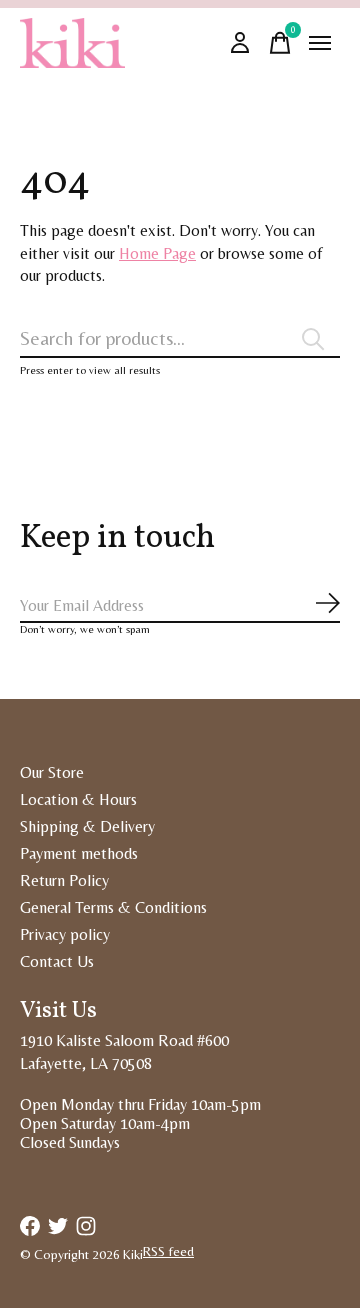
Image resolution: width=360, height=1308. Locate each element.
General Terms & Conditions (113, 907)
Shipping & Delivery (87, 826)
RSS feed (168, 1251)
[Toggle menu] (320, 43)
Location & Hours (78, 799)
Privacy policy (65, 934)
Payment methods (79, 853)
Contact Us (57, 961)
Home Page (157, 253)
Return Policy (64, 880)
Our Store (52, 772)
